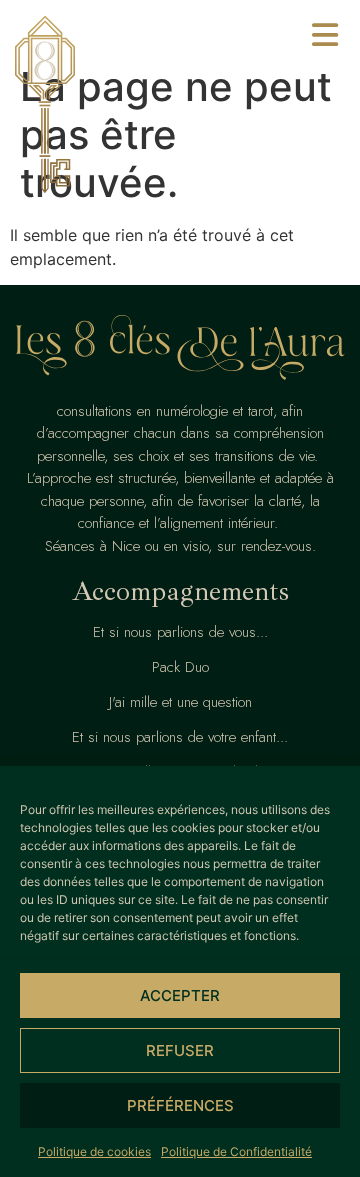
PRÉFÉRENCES (180, 1105)
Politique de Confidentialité (236, 1151)
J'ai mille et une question (180, 702)
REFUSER (180, 1050)
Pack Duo (180, 667)
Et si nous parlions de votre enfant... (180, 737)
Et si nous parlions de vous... (180, 632)
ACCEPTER (180, 995)
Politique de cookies (94, 1151)
